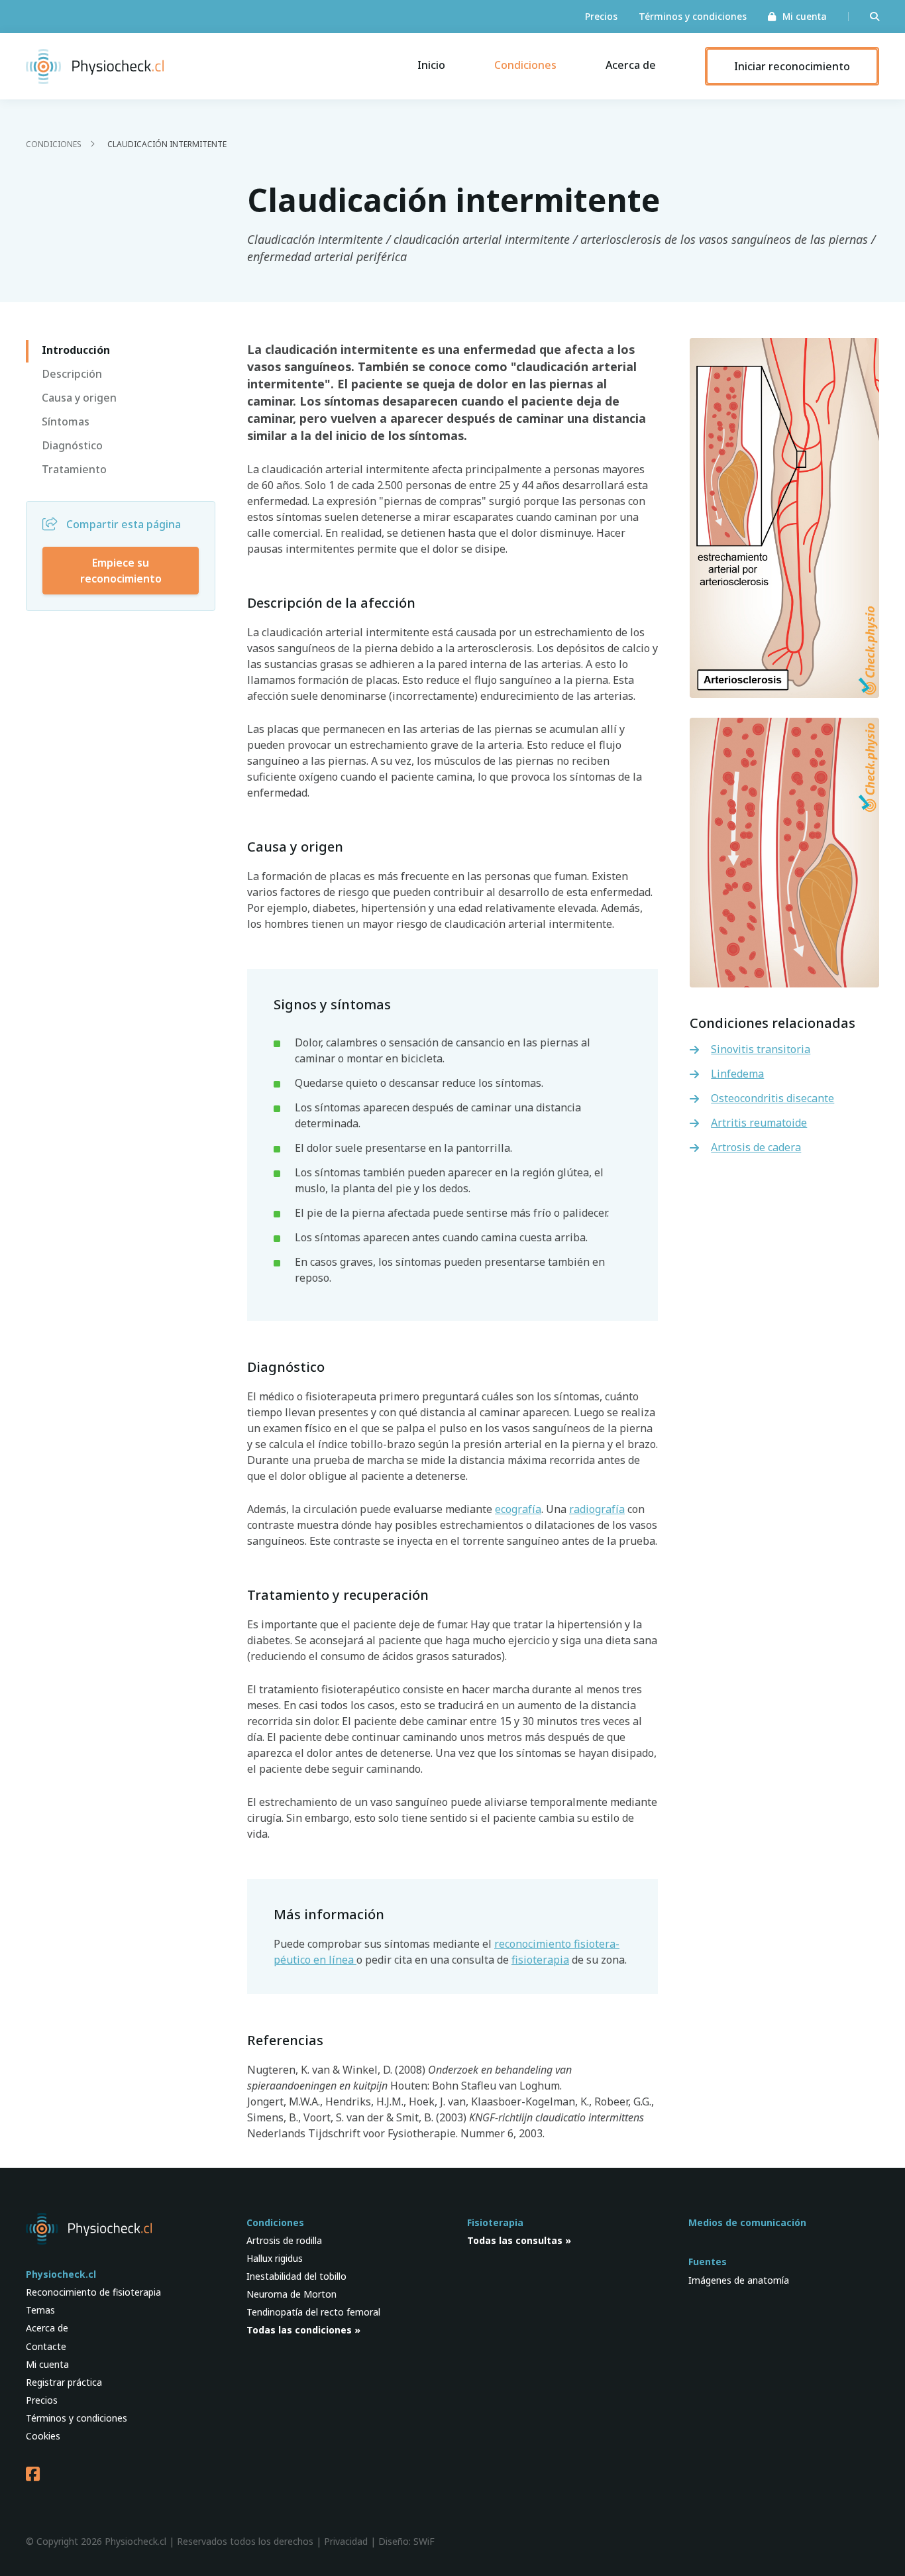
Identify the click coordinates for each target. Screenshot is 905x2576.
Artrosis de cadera (756, 1147)
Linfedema (737, 1074)
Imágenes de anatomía (739, 2280)
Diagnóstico (72, 445)
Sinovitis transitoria (761, 1049)
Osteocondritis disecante (772, 1098)
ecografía (518, 1509)
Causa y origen (79, 398)
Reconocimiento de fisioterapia (93, 2292)
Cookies (43, 2436)
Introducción (76, 350)
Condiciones (525, 65)
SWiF (424, 2541)
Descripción (72, 374)
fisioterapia (540, 1960)
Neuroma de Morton (292, 2294)
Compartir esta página (124, 524)
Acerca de (631, 65)
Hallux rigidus (275, 2258)
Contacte (46, 2346)
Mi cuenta (805, 17)
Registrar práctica (64, 2382)
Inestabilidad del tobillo (296, 2276)
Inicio (431, 65)
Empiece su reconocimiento (121, 571)
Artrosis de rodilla (284, 2240)
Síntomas (66, 421)
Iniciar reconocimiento (792, 66)
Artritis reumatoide (759, 1123)
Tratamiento (74, 469)
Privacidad (346, 2541)
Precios (601, 17)
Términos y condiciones (693, 17)
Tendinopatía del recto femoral (313, 2312)
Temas (40, 2310)
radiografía (597, 1509)
